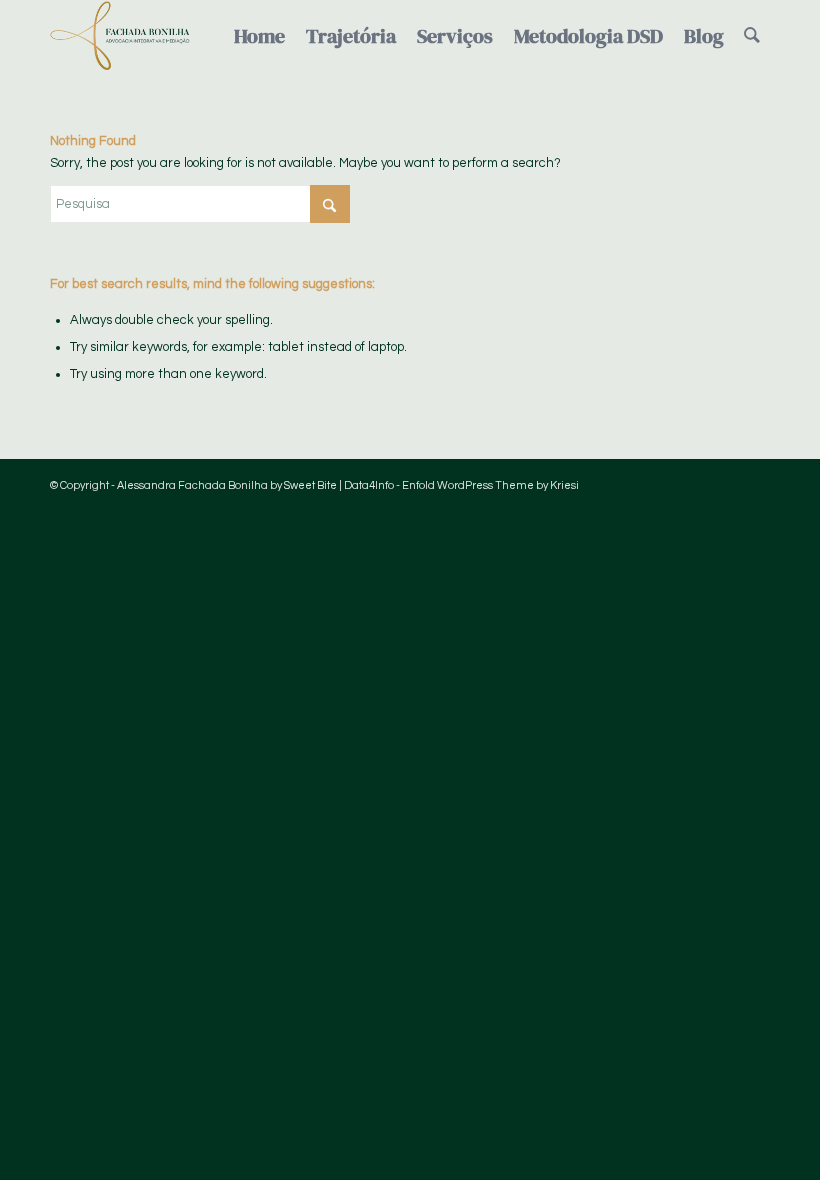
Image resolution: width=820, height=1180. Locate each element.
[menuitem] (259, 36)
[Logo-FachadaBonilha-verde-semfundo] (120, 36)
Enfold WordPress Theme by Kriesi (490, 485)
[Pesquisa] (752, 36)
